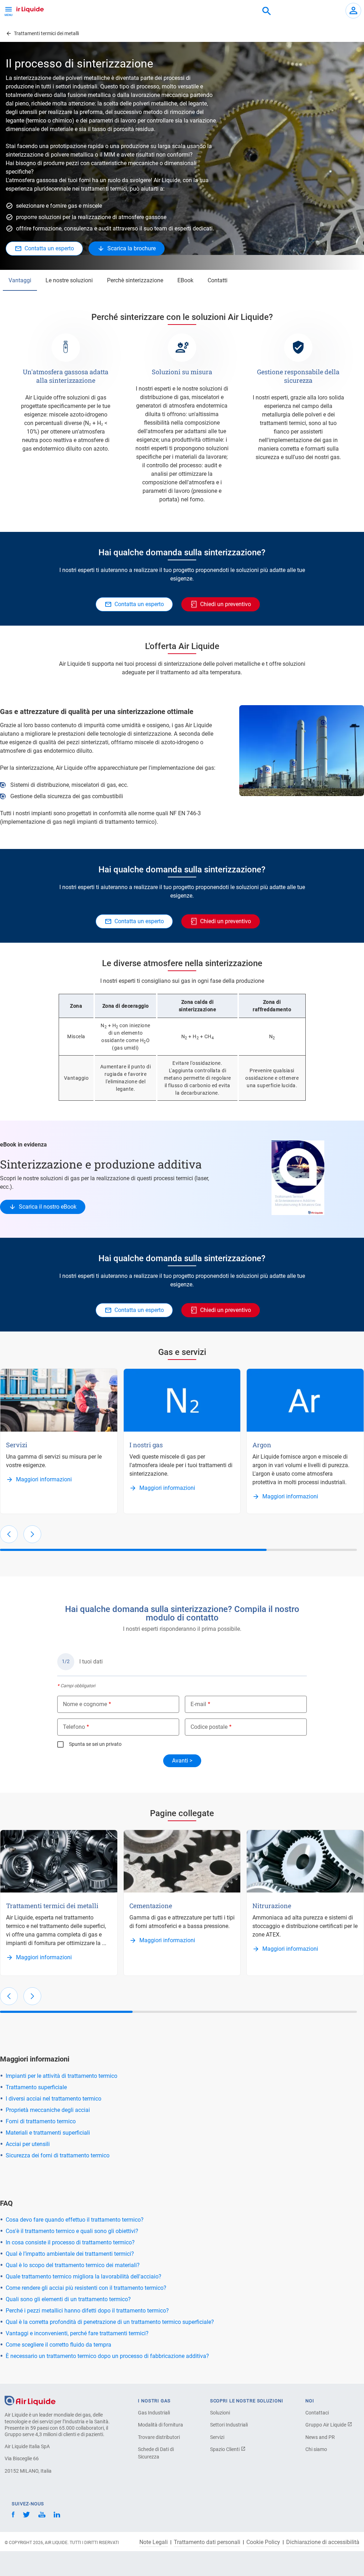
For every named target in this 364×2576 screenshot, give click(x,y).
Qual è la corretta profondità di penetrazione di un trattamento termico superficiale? (110, 2322)
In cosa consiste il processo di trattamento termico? (70, 2242)
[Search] (267, 11)
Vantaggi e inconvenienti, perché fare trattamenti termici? (77, 2333)
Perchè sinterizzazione (135, 280)
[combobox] (267, 11)
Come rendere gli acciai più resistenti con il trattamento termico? (86, 2288)
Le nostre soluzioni (69, 280)
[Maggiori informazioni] (59, 1400)
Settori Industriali (229, 2425)
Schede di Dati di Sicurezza (156, 2453)
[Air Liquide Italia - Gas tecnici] (23, 9)
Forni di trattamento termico (41, 2121)
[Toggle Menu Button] (9, 11)
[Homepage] (30, 2400)
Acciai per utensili (28, 2144)
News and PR (320, 2437)
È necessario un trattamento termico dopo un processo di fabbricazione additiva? (107, 2356)
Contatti (218, 280)
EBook (185, 280)
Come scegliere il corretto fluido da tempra (58, 2345)
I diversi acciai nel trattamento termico (53, 2099)
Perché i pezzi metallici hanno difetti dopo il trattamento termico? (87, 2311)
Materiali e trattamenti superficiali (48, 2133)
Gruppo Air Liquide (326, 2425)
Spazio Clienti (225, 2449)
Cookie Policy (263, 2542)
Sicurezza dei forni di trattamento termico (58, 2155)
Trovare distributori (159, 2437)
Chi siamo (316, 2449)
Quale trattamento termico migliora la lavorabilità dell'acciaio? (84, 2277)
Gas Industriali (154, 2413)
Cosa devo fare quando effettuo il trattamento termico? (75, 2220)
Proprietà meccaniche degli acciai (48, 2110)
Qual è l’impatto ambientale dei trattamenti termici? (70, 2254)
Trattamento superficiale (36, 2087)
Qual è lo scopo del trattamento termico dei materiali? (73, 2265)
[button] (9, 1534)
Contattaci (317, 2413)
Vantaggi (20, 280)
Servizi (217, 2437)
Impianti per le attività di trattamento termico (61, 2076)
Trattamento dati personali (207, 2542)
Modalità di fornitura (160, 2425)
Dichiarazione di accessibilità (323, 2542)
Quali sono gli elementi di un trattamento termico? (68, 2299)
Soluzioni (220, 2413)
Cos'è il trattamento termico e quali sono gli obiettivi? (72, 2231)
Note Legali (154, 2542)
